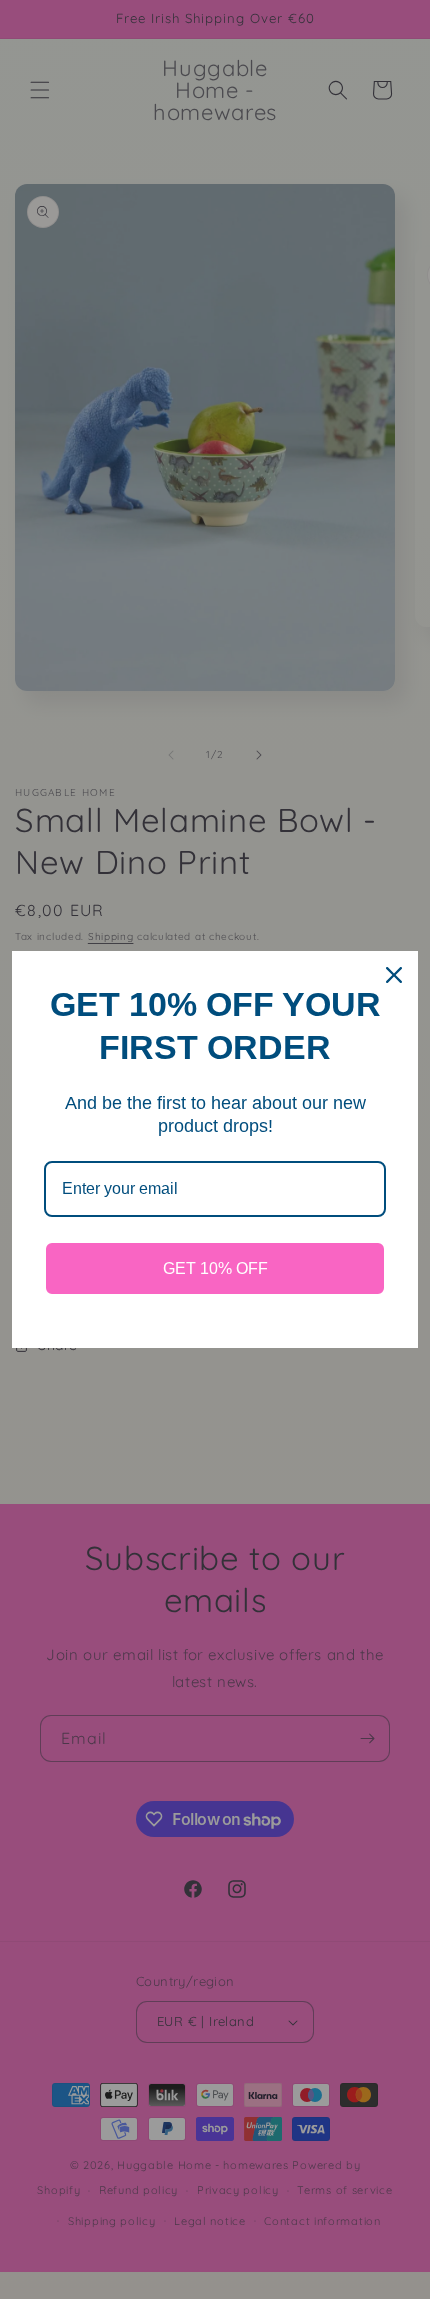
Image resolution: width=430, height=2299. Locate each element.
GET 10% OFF (215, 1268)
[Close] (394, 975)
